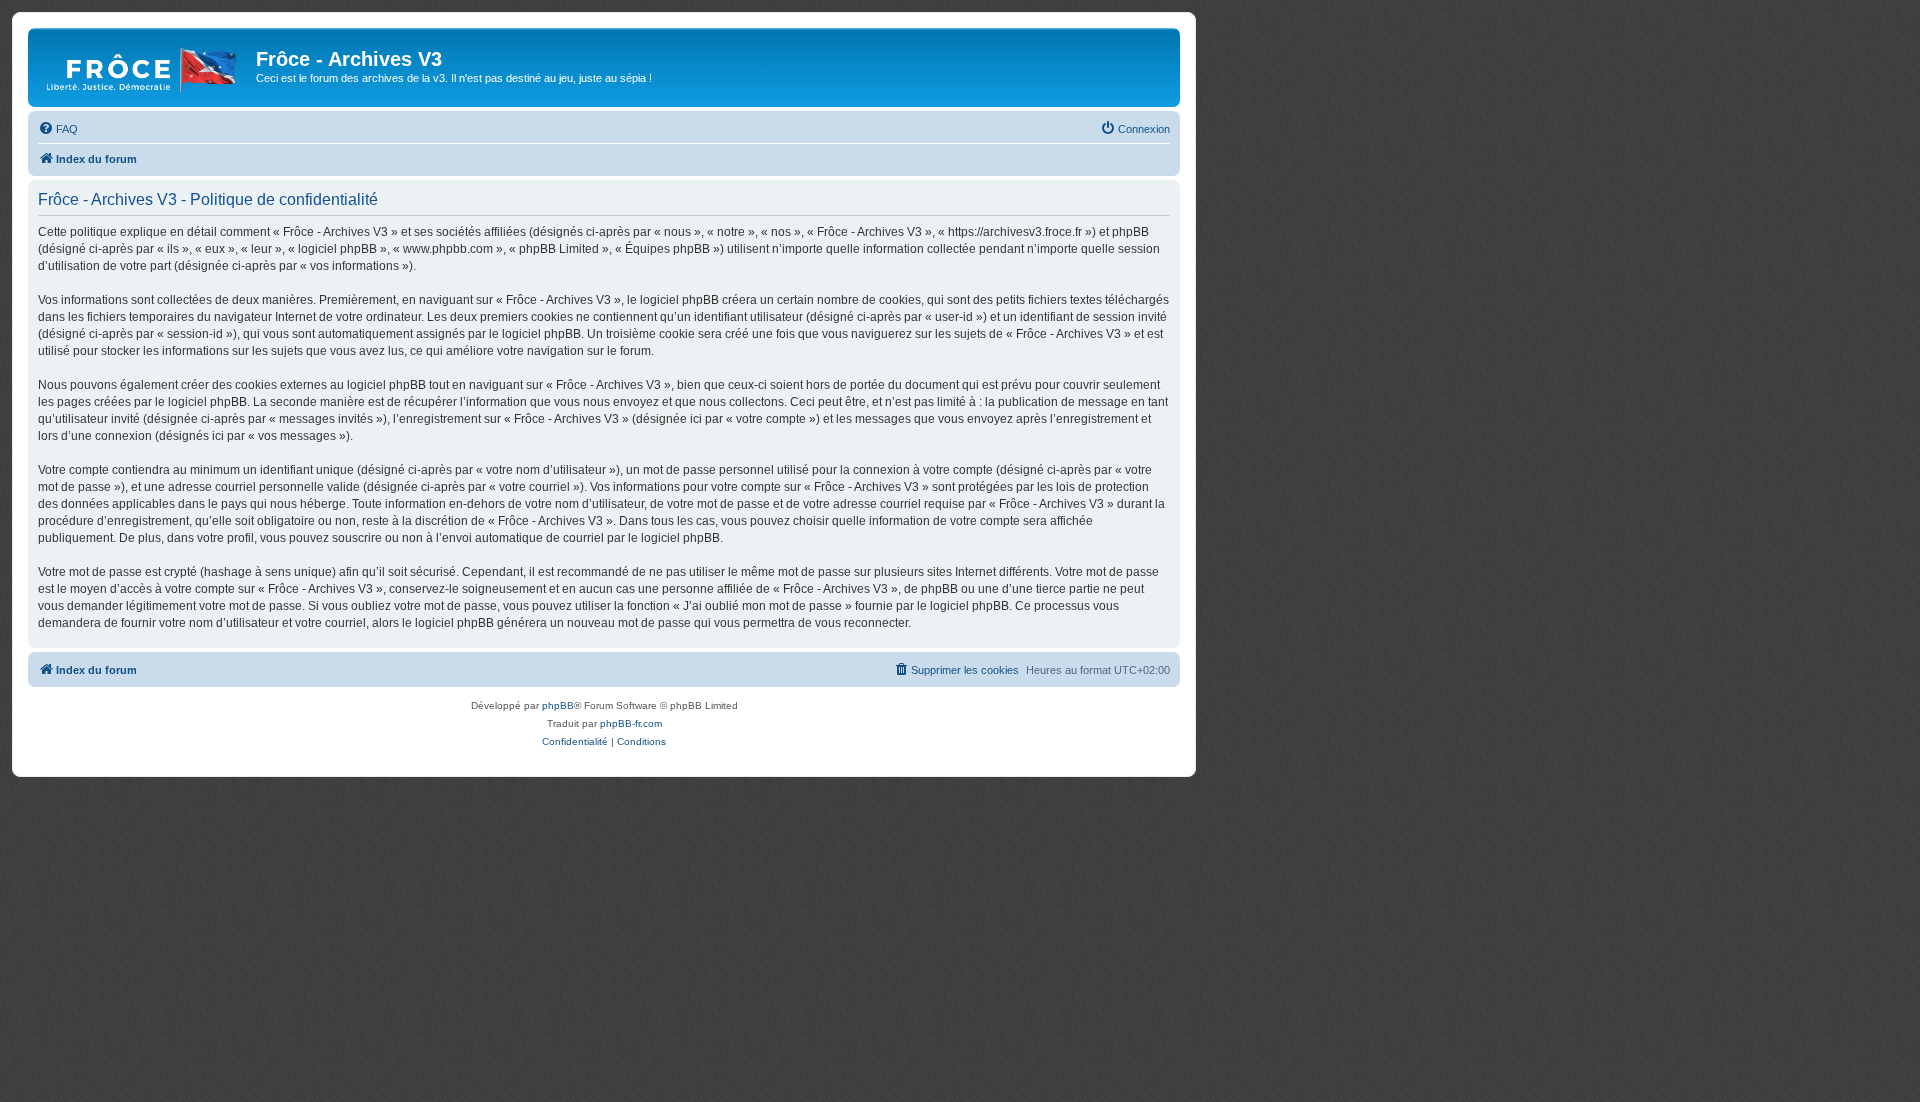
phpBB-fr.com (631, 723)
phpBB (558, 705)
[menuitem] (58, 129)
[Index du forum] (144, 65)
